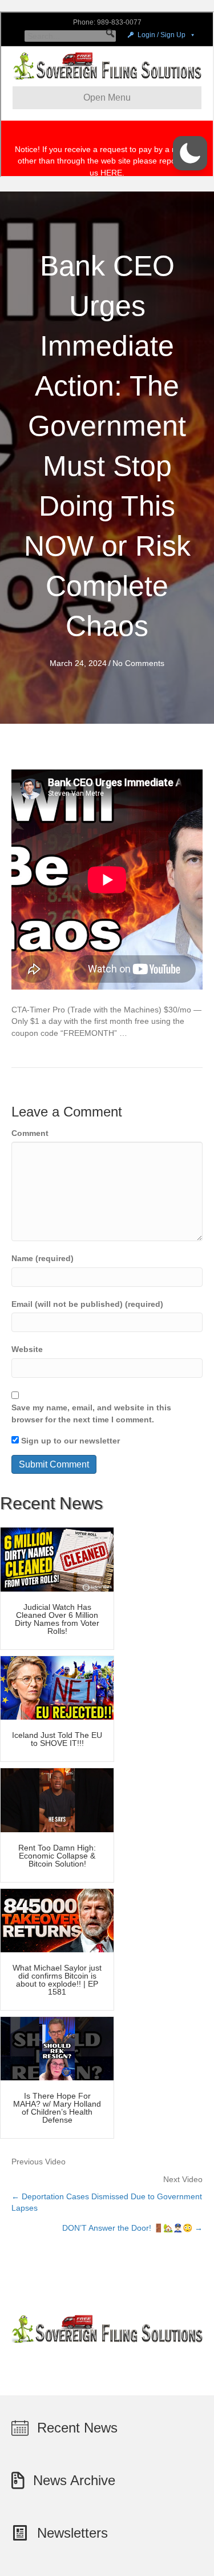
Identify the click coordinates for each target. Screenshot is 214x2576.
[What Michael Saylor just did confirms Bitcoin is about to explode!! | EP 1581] (57, 1920)
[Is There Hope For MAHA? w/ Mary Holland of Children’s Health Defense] (57, 2048)
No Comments (138, 663)
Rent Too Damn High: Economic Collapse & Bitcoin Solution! (57, 1856)
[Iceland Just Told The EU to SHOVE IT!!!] (57, 1687)
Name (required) (43, 1258)
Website (27, 1349)
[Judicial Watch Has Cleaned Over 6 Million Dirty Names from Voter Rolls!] (57, 1559)
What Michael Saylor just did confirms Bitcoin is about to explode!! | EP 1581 (57, 1980)
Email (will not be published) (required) (87, 1304)
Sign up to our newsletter (69, 1441)
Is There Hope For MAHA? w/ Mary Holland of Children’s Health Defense (57, 2108)
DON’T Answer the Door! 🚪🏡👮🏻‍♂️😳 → (132, 2228)
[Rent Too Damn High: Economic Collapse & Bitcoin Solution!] (57, 1800)
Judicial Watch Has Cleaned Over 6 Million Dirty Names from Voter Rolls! (57, 1619)
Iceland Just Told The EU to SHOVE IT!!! (57, 1739)
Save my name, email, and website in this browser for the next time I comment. (91, 1413)
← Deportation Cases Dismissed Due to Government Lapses (107, 2202)
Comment (30, 1133)
